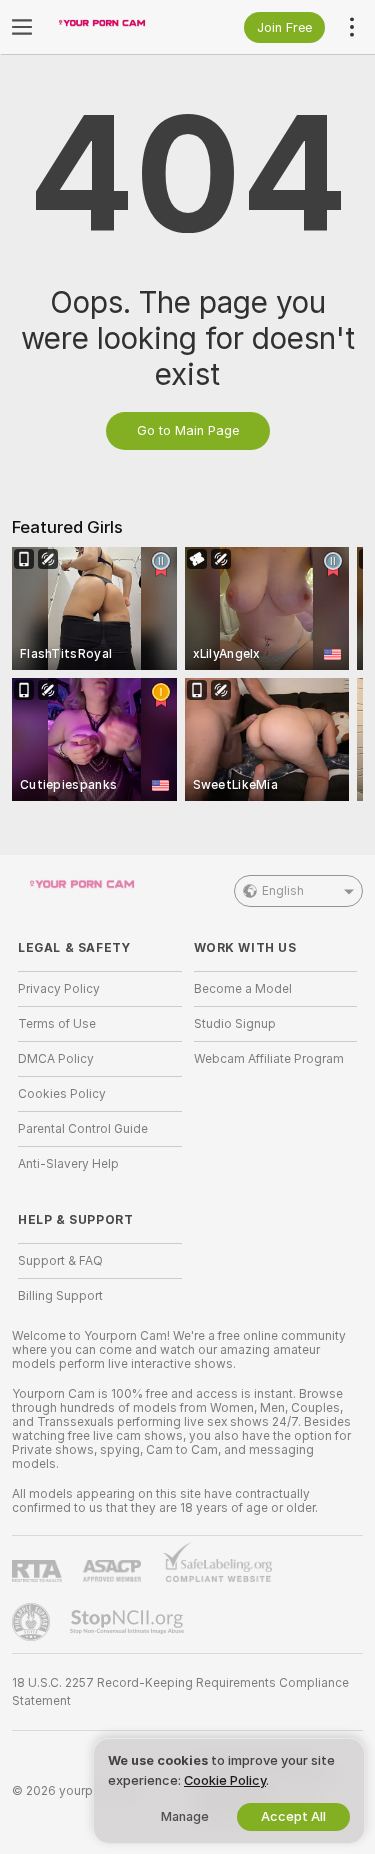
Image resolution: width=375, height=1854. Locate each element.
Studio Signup (235, 1024)
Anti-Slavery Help (68, 1164)
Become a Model (243, 989)
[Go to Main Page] (116, 27)
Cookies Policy (62, 1094)
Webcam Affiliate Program (269, 1059)
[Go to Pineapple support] (33, 1622)
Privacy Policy (59, 989)
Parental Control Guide (83, 1129)
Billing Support (60, 1296)
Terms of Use (57, 1024)
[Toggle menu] (22, 27)
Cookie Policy (225, 1780)
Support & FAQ (60, 1261)
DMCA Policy (56, 1059)
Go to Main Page (188, 430)
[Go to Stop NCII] (129, 1622)
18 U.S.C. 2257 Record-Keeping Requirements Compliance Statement (180, 1692)
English (283, 891)
